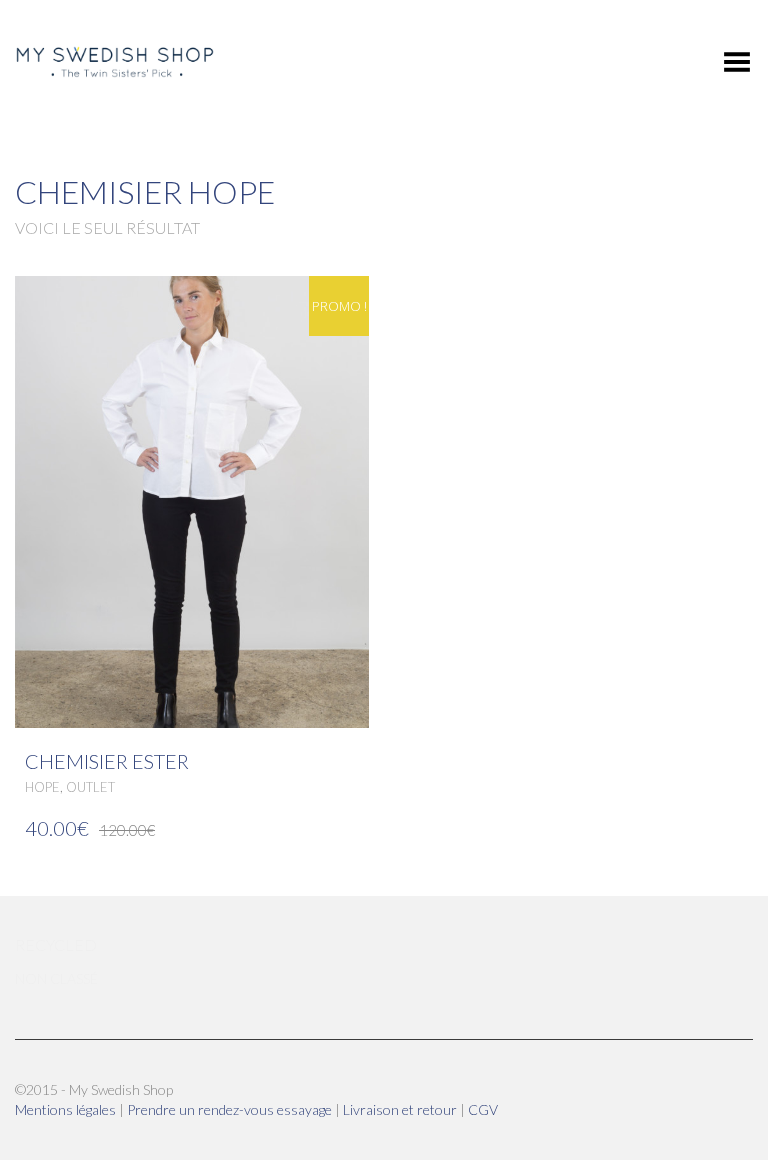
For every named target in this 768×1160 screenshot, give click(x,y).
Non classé (56, 978)
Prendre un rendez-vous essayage (231, 1109)
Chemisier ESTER (107, 761)
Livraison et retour (401, 1109)
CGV (483, 1109)
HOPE (42, 787)
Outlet (90, 787)
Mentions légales (67, 1109)
